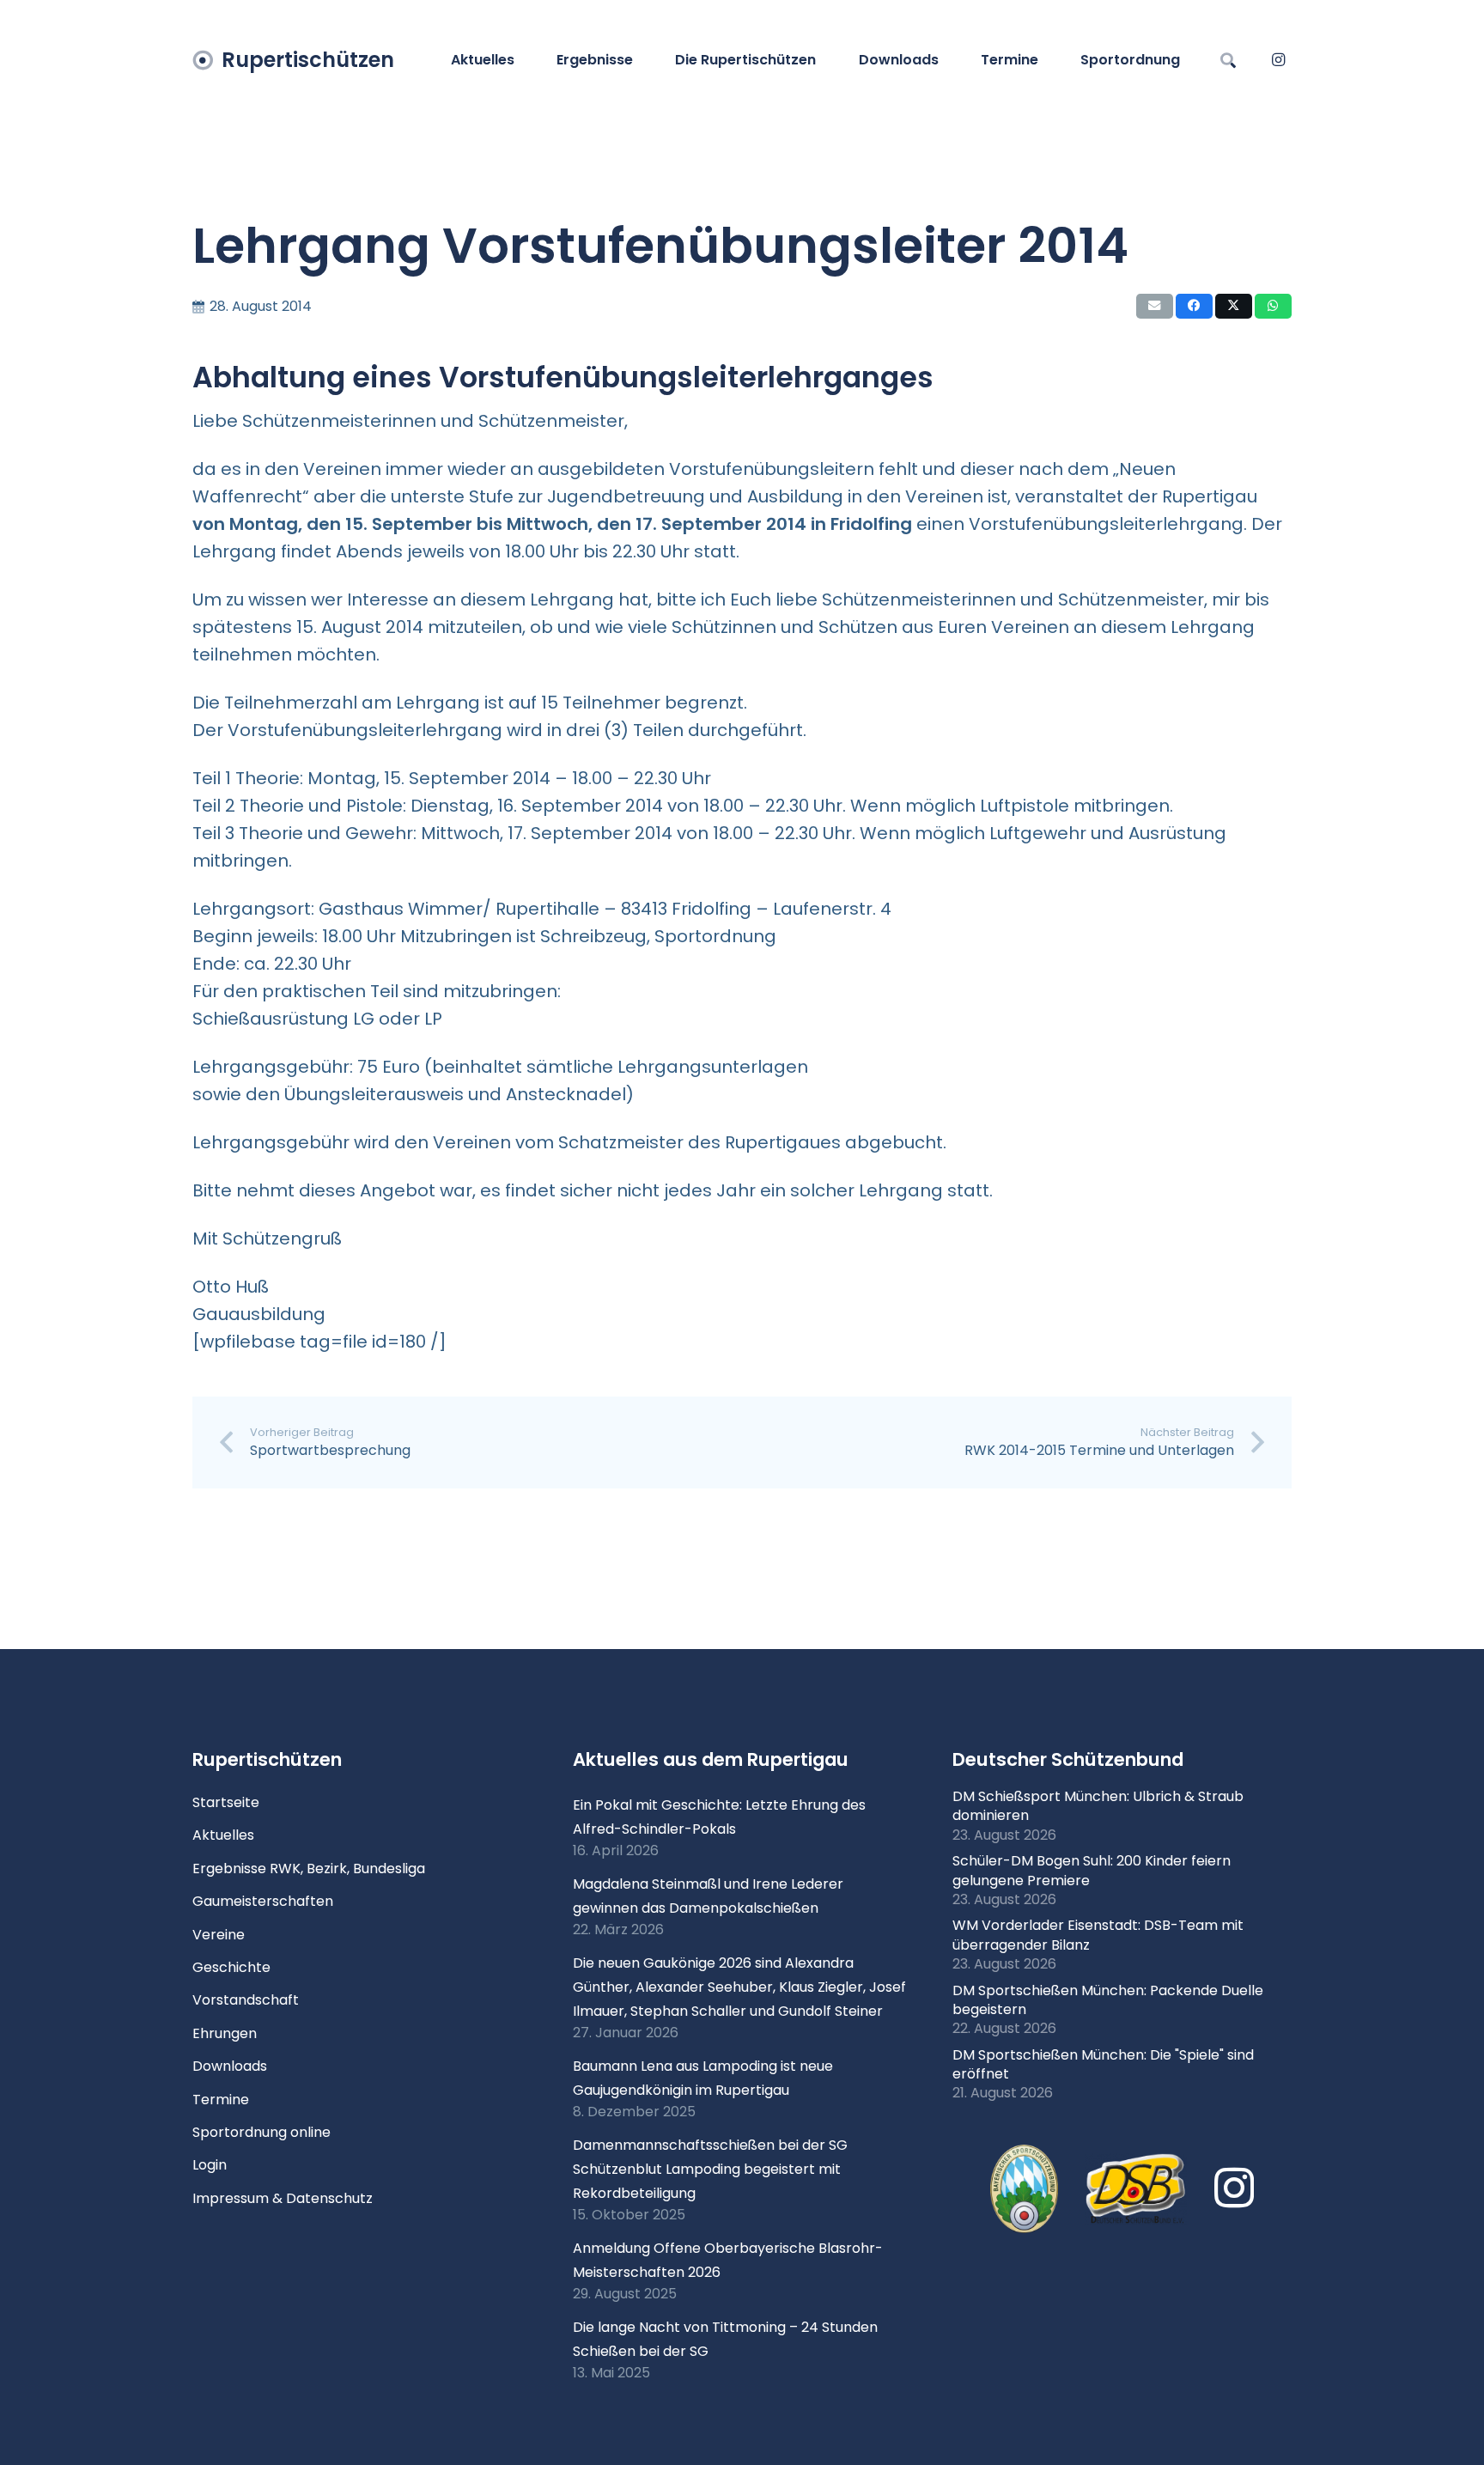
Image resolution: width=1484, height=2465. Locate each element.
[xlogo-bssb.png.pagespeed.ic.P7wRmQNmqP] (1024, 2189)
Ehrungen (225, 2033)
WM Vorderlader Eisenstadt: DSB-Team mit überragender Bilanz (1098, 1935)
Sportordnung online (262, 2132)
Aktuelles (223, 1835)
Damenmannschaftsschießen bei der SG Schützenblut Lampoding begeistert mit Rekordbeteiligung (710, 2169)
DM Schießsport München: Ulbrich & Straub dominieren (1098, 1806)
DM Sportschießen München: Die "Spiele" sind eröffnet (1103, 2064)
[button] (642, 60)
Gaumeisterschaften (263, 1901)
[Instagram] (1278, 60)
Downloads (230, 2066)
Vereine (219, 1935)
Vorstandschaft (246, 2000)
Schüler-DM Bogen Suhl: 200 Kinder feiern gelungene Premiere (1092, 1870)
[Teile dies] (1194, 306)
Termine (221, 2100)
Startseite (226, 1802)
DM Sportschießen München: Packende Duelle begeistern (1108, 2000)
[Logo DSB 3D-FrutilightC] (1136, 2189)
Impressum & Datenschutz (283, 2198)
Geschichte (231, 1967)
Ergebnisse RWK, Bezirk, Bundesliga (309, 1869)
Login (210, 2165)
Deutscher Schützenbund (1068, 1759)
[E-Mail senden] (1155, 306)
